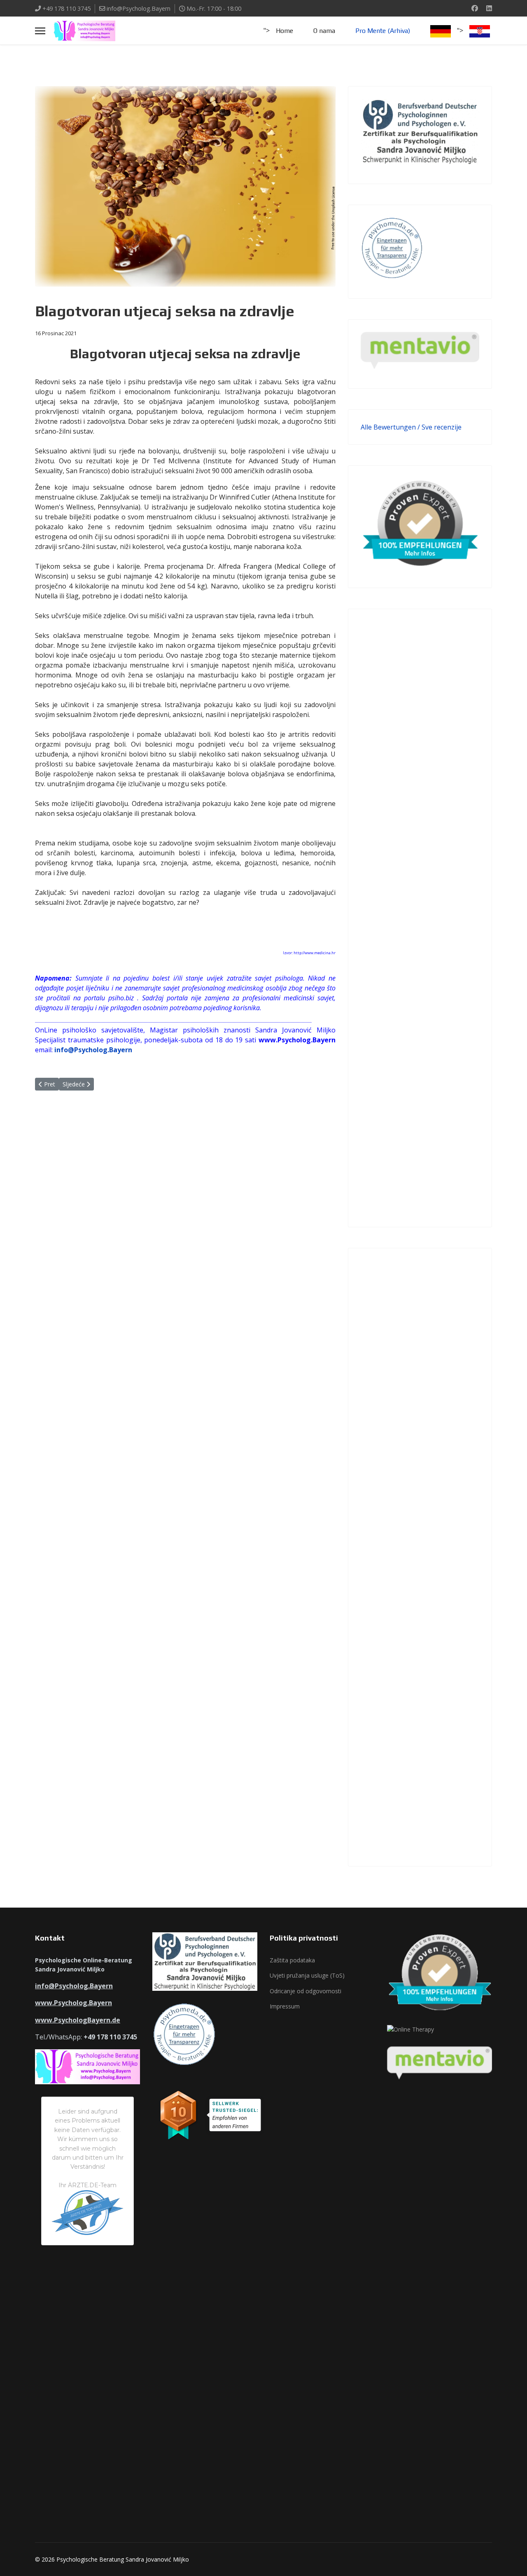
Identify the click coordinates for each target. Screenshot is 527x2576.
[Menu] (40, 31)
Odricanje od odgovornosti (305, 1991)
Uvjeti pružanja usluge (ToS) (307, 1975)
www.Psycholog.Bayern (73, 2003)
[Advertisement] (420, 918)
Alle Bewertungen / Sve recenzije (411, 427)
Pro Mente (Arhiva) (383, 31)
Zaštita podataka (292, 1960)
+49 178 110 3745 (66, 8)
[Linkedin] (489, 8)
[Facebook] (475, 8)
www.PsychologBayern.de (78, 2020)
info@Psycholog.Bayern (139, 8)
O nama (324, 31)
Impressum (285, 2006)
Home (284, 31)
